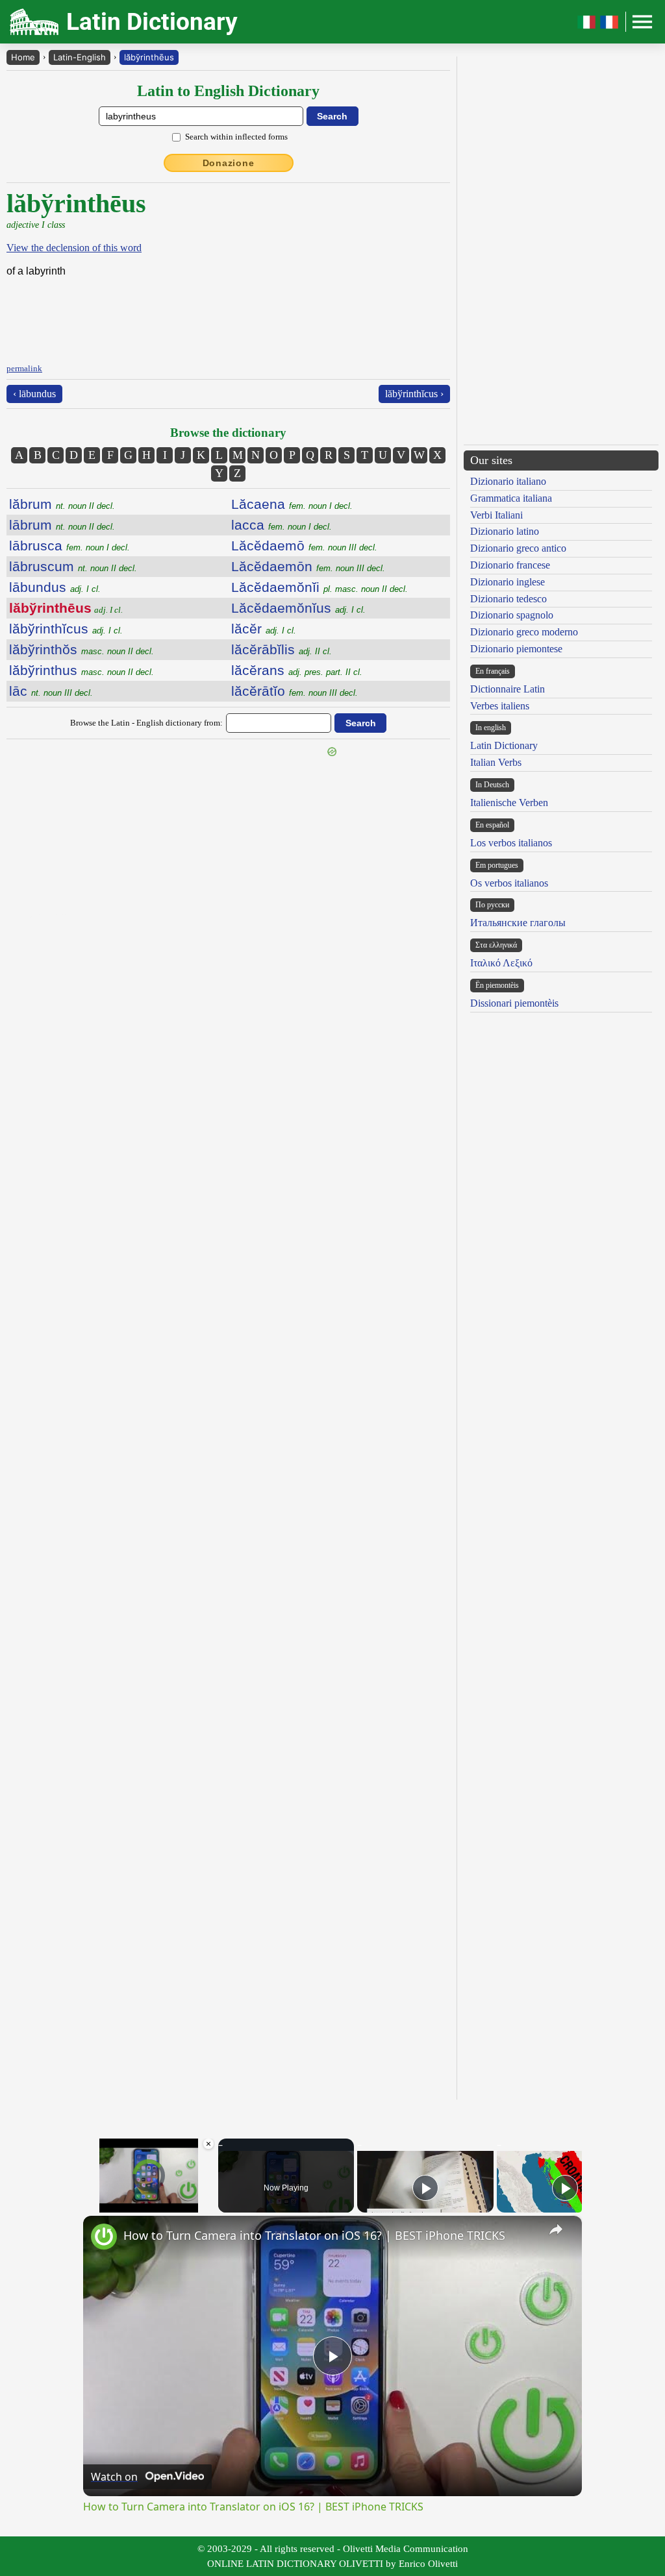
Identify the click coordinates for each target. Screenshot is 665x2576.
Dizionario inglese (508, 582)
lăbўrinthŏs (82, 649)
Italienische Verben (509, 803)
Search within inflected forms (236, 137)
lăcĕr (264, 629)
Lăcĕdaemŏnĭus (298, 608)
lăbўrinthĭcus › (414, 394)
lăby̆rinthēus (149, 57)
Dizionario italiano (508, 481)
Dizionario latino (505, 531)
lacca (282, 525)
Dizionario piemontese (516, 649)
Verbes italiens (500, 706)
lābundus (55, 587)
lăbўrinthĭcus (66, 629)
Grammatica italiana (511, 498)
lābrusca (69, 546)
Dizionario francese (510, 565)
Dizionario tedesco (508, 599)
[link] (104, 2237)
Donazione (229, 163)
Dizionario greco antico (518, 548)
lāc (51, 691)
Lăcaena (292, 504)
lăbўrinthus (82, 670)
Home (23, 57)
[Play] (91, 2205)
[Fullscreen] (207, 2205)
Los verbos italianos (511, 843)
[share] (556, 2229)
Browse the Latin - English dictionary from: (146, 723)
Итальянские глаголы (518, 923)
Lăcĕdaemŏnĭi (320, 587)
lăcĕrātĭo (295, 691)
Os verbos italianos (509, 883)
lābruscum (73, 566)
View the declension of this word (74, 248)
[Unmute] (107, 2205)
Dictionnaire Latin (508, 689)
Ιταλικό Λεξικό (501, 963)
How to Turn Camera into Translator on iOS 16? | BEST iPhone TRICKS (314, 2235)
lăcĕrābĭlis (282, 649)
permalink (24, 368)
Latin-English (80, 57)
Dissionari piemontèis (514, 1003)
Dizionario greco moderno (524, 632)
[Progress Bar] (149, 2197)
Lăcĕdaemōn (308, 566)
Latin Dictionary (504, 745)
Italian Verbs (496, 762)
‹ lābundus (34, 394)
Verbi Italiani (496, 515)
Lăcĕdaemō (304, 546)
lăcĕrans (297, 670)
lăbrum (62, 504)
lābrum (62, 525)
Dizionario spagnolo (512, 615)
